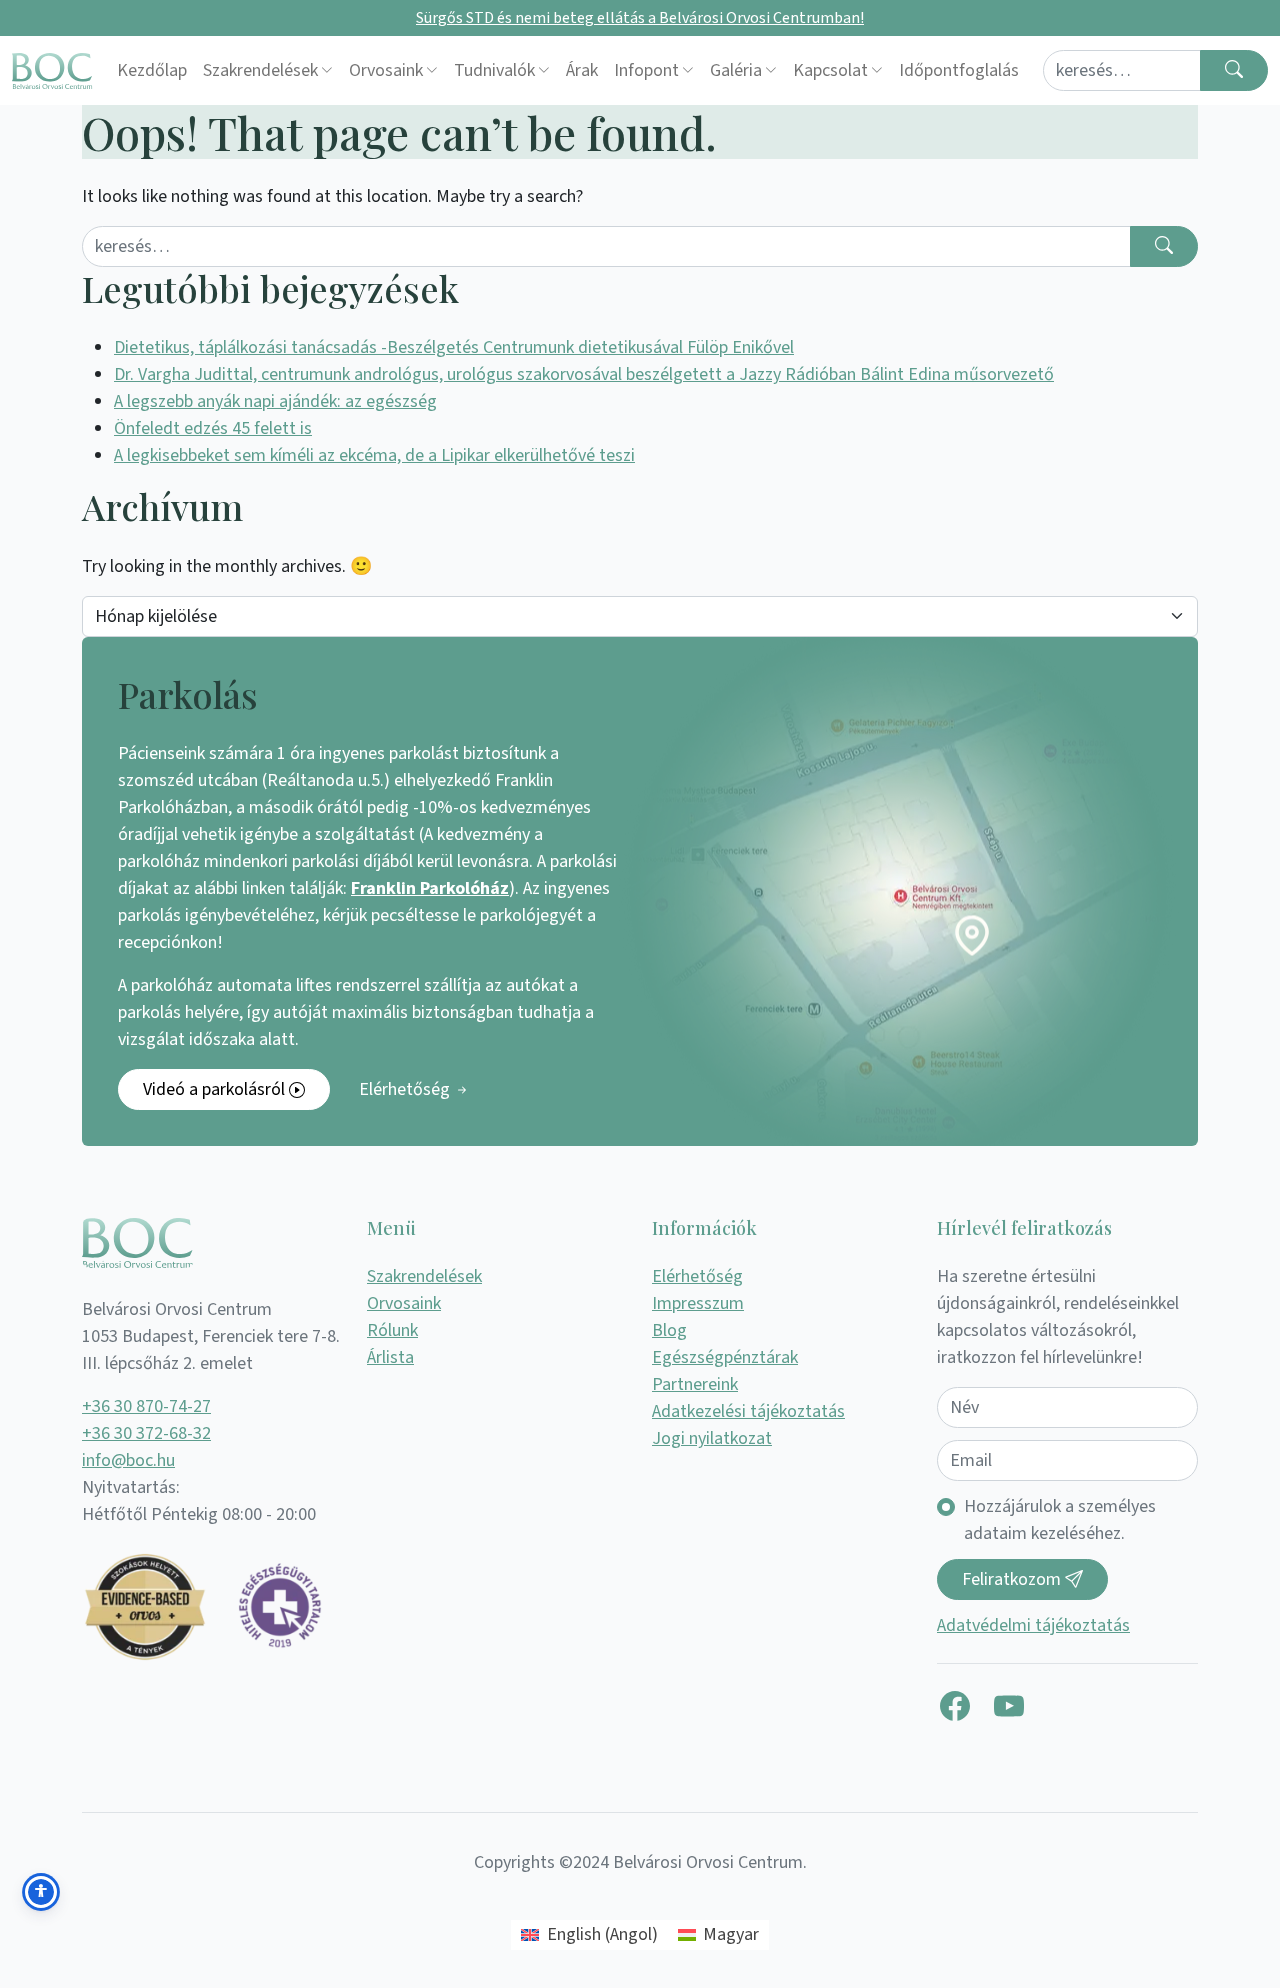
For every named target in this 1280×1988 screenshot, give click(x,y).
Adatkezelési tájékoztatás (748, 1411)
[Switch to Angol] (1035, 70)
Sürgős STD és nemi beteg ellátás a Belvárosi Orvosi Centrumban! (640, 18)
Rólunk (392, 1330)
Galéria (736, 70)
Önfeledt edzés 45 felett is (213, 428)
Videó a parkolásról (216, 1089)
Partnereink (695, 1384)
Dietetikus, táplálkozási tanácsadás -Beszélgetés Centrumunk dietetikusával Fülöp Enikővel (454, 347)
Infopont (646, 70)
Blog (669, 1330)
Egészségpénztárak (725, 1357)
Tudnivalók (494, 70)
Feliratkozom (1013, 1579)
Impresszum (698, 1303)
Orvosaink (386, 70)
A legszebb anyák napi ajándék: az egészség (275, 401)
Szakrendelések (260, 70)
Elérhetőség (406, 1089)
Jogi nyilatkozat (712, 1438)
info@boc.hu (128, 1460)
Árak (582, 70)
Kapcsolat (830, 70)
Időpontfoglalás (959, 70)
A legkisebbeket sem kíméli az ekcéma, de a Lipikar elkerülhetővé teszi (374, 455)
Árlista (390, 1357)
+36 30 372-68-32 (146, 1433)
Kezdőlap (152, 70)
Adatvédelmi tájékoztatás (1033, 1625)
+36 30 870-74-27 (146, 1406)
